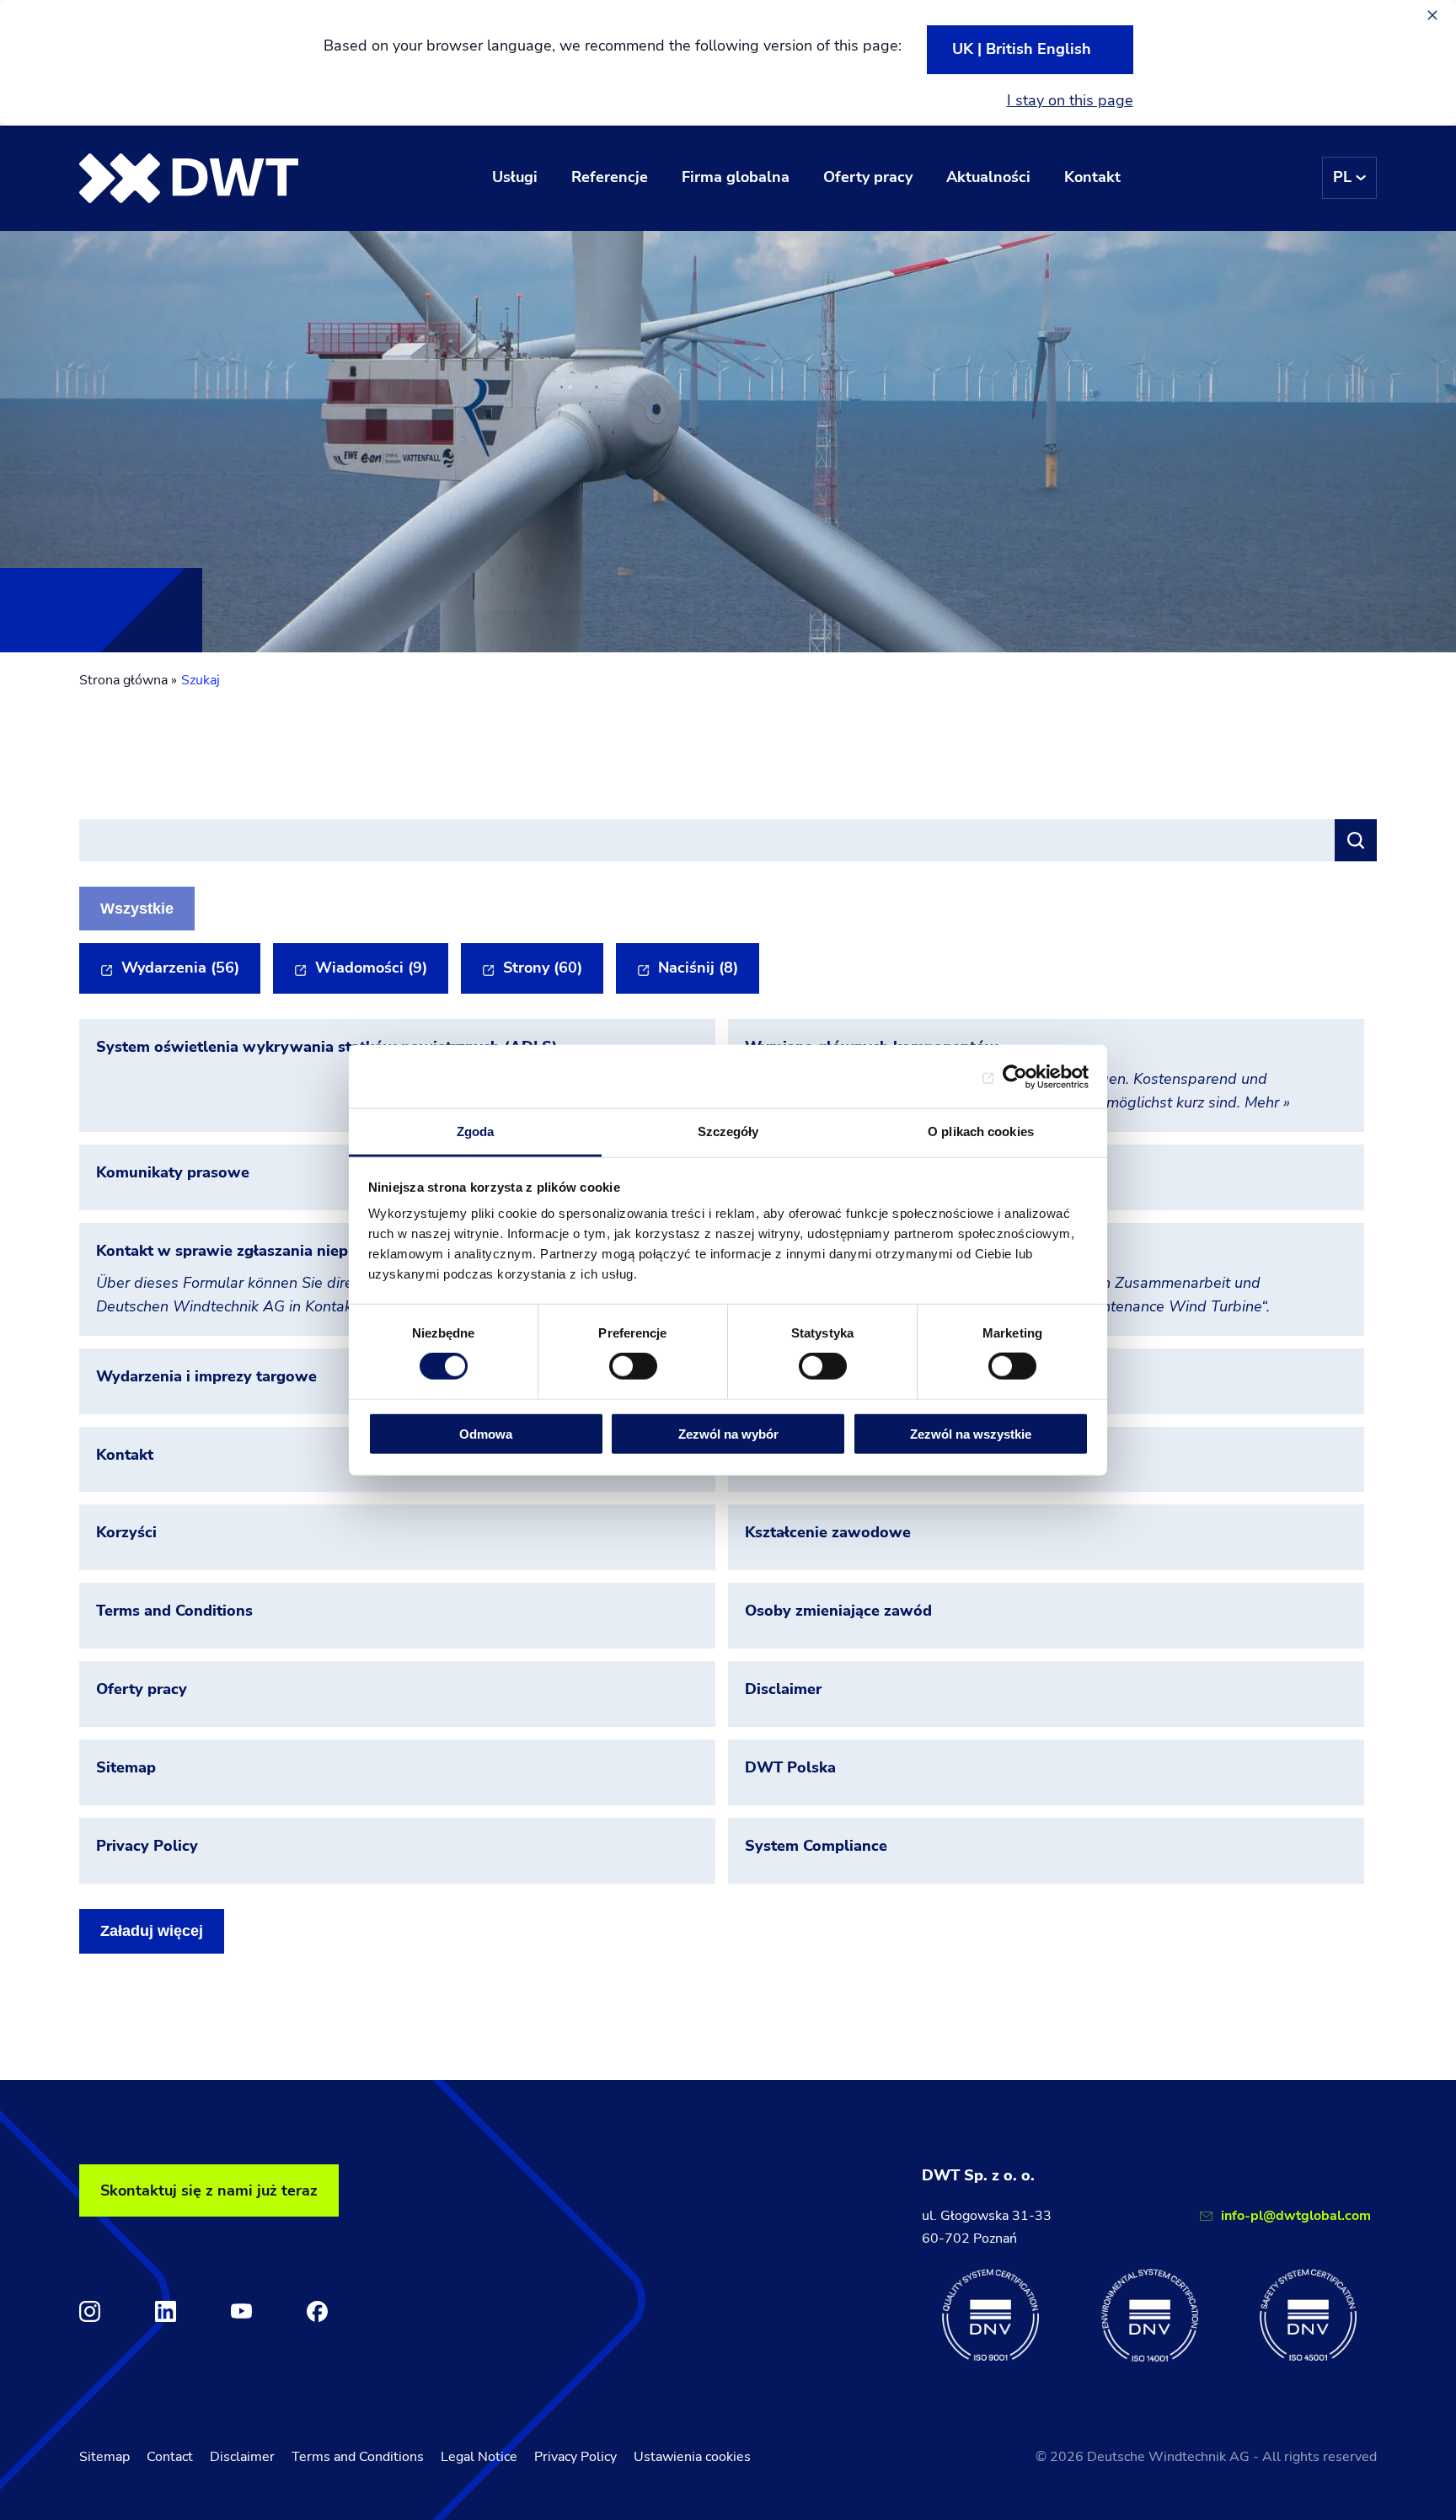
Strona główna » (128, 680)
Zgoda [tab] (476, 1131)
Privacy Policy (575, 2457)
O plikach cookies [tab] (981, 1131)
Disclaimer (242, 2457)
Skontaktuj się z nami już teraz (209, 2190)
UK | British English (1022, 49)
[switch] (633, 1366)
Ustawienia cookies (692, 2457)
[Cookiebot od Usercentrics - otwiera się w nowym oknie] (1015, 1076)
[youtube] (241, 2311)
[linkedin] (166, 2311)
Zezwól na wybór (728, 1434)
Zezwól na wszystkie (971, 1434)
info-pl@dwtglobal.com (1296, 2216)
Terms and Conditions (358, 2457)
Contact (170, 2457)
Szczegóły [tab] (728, 1131)
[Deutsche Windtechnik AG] (189, 178)
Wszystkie (137, 909)
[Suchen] (1356, 840)
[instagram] (90, 2311)
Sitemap (104, 2457)
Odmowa (486, 1434)
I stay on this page (1070, 100)
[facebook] (317, 2311)
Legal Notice (479, 2457)
